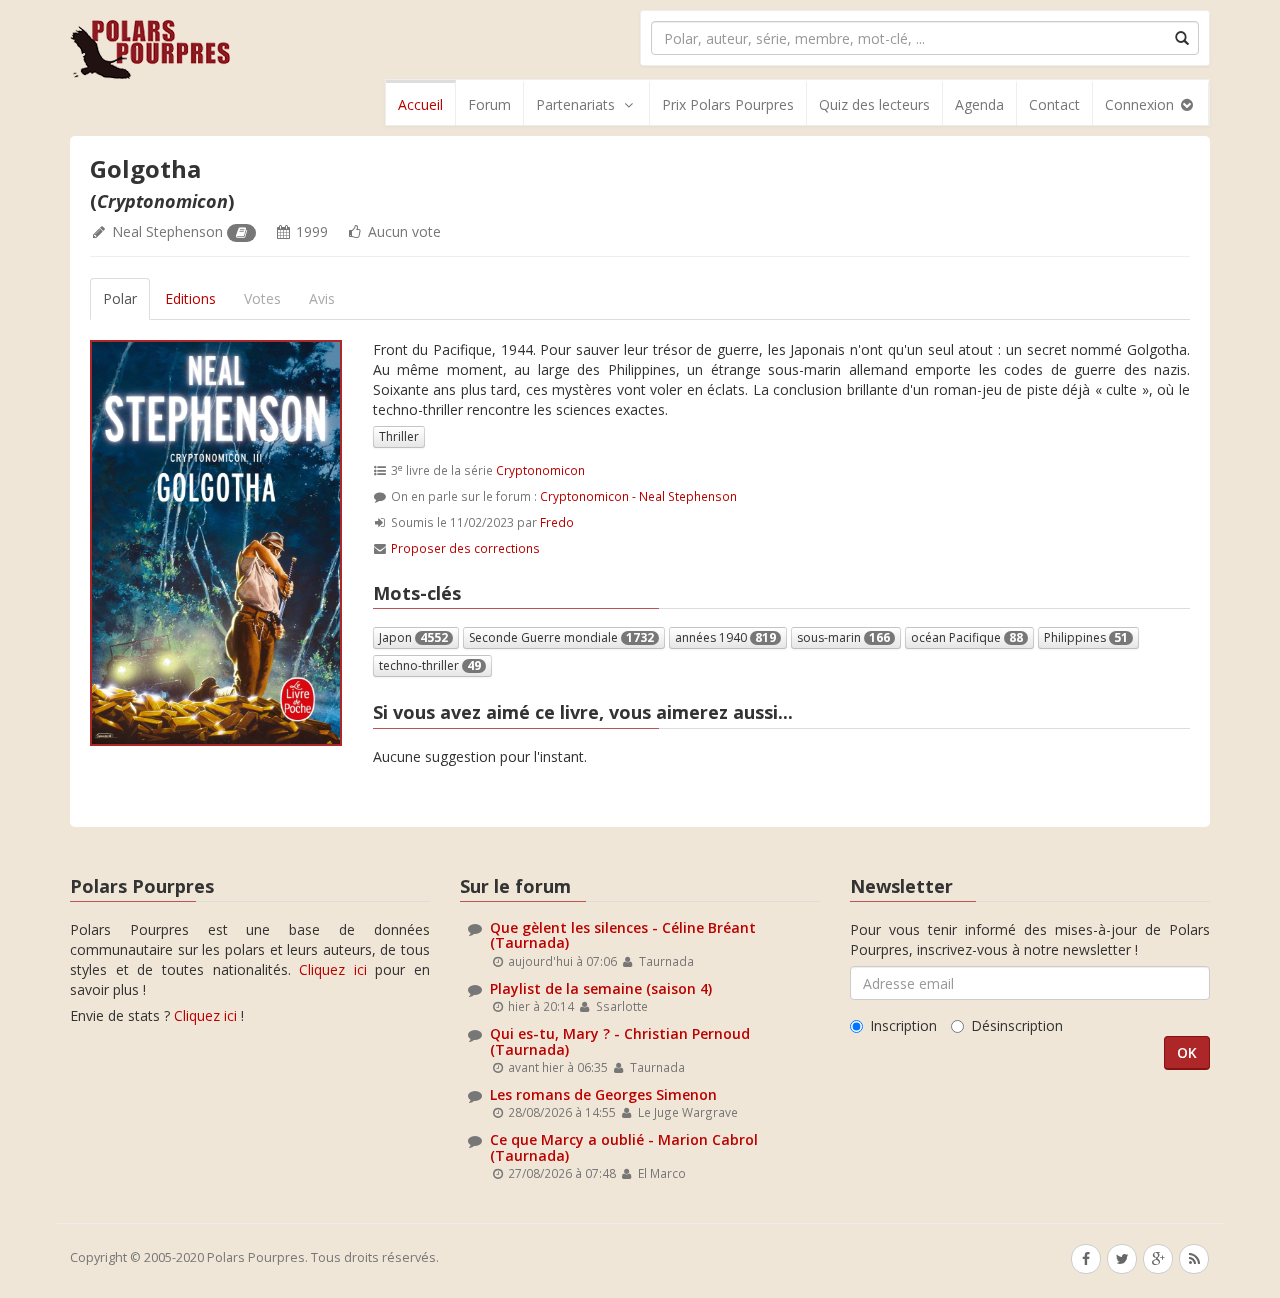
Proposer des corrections (465, 548)
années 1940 (725, 637)
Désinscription (1017, 1025)
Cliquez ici (333, 969)
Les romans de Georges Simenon (603, 1094)
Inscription (903, 1025)
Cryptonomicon (540, 470)
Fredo (557, 522)
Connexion (1141, 104)
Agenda (979, 104)
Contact (1054, 104)
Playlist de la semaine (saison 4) (601, 988)
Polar (120, 298)
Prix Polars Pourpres (728, 104)
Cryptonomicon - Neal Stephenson (638, 496)
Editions (190, 298)
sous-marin (843, 637)
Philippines (1086, 637)
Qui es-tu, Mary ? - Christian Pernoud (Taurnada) (620, 1041)
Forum (489, 104)
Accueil (420, 104)
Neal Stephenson (167, 231)
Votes (262, 298)
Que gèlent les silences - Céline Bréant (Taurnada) (623, 935)
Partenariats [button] (575, 104)
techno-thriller (430, 665)
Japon (413, 637)
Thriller (399, 436)
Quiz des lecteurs (874, 104)
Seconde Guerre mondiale (561, 637)
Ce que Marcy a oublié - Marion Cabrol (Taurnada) (624, 1147)
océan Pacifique (967, 637)
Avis (322, 298)
